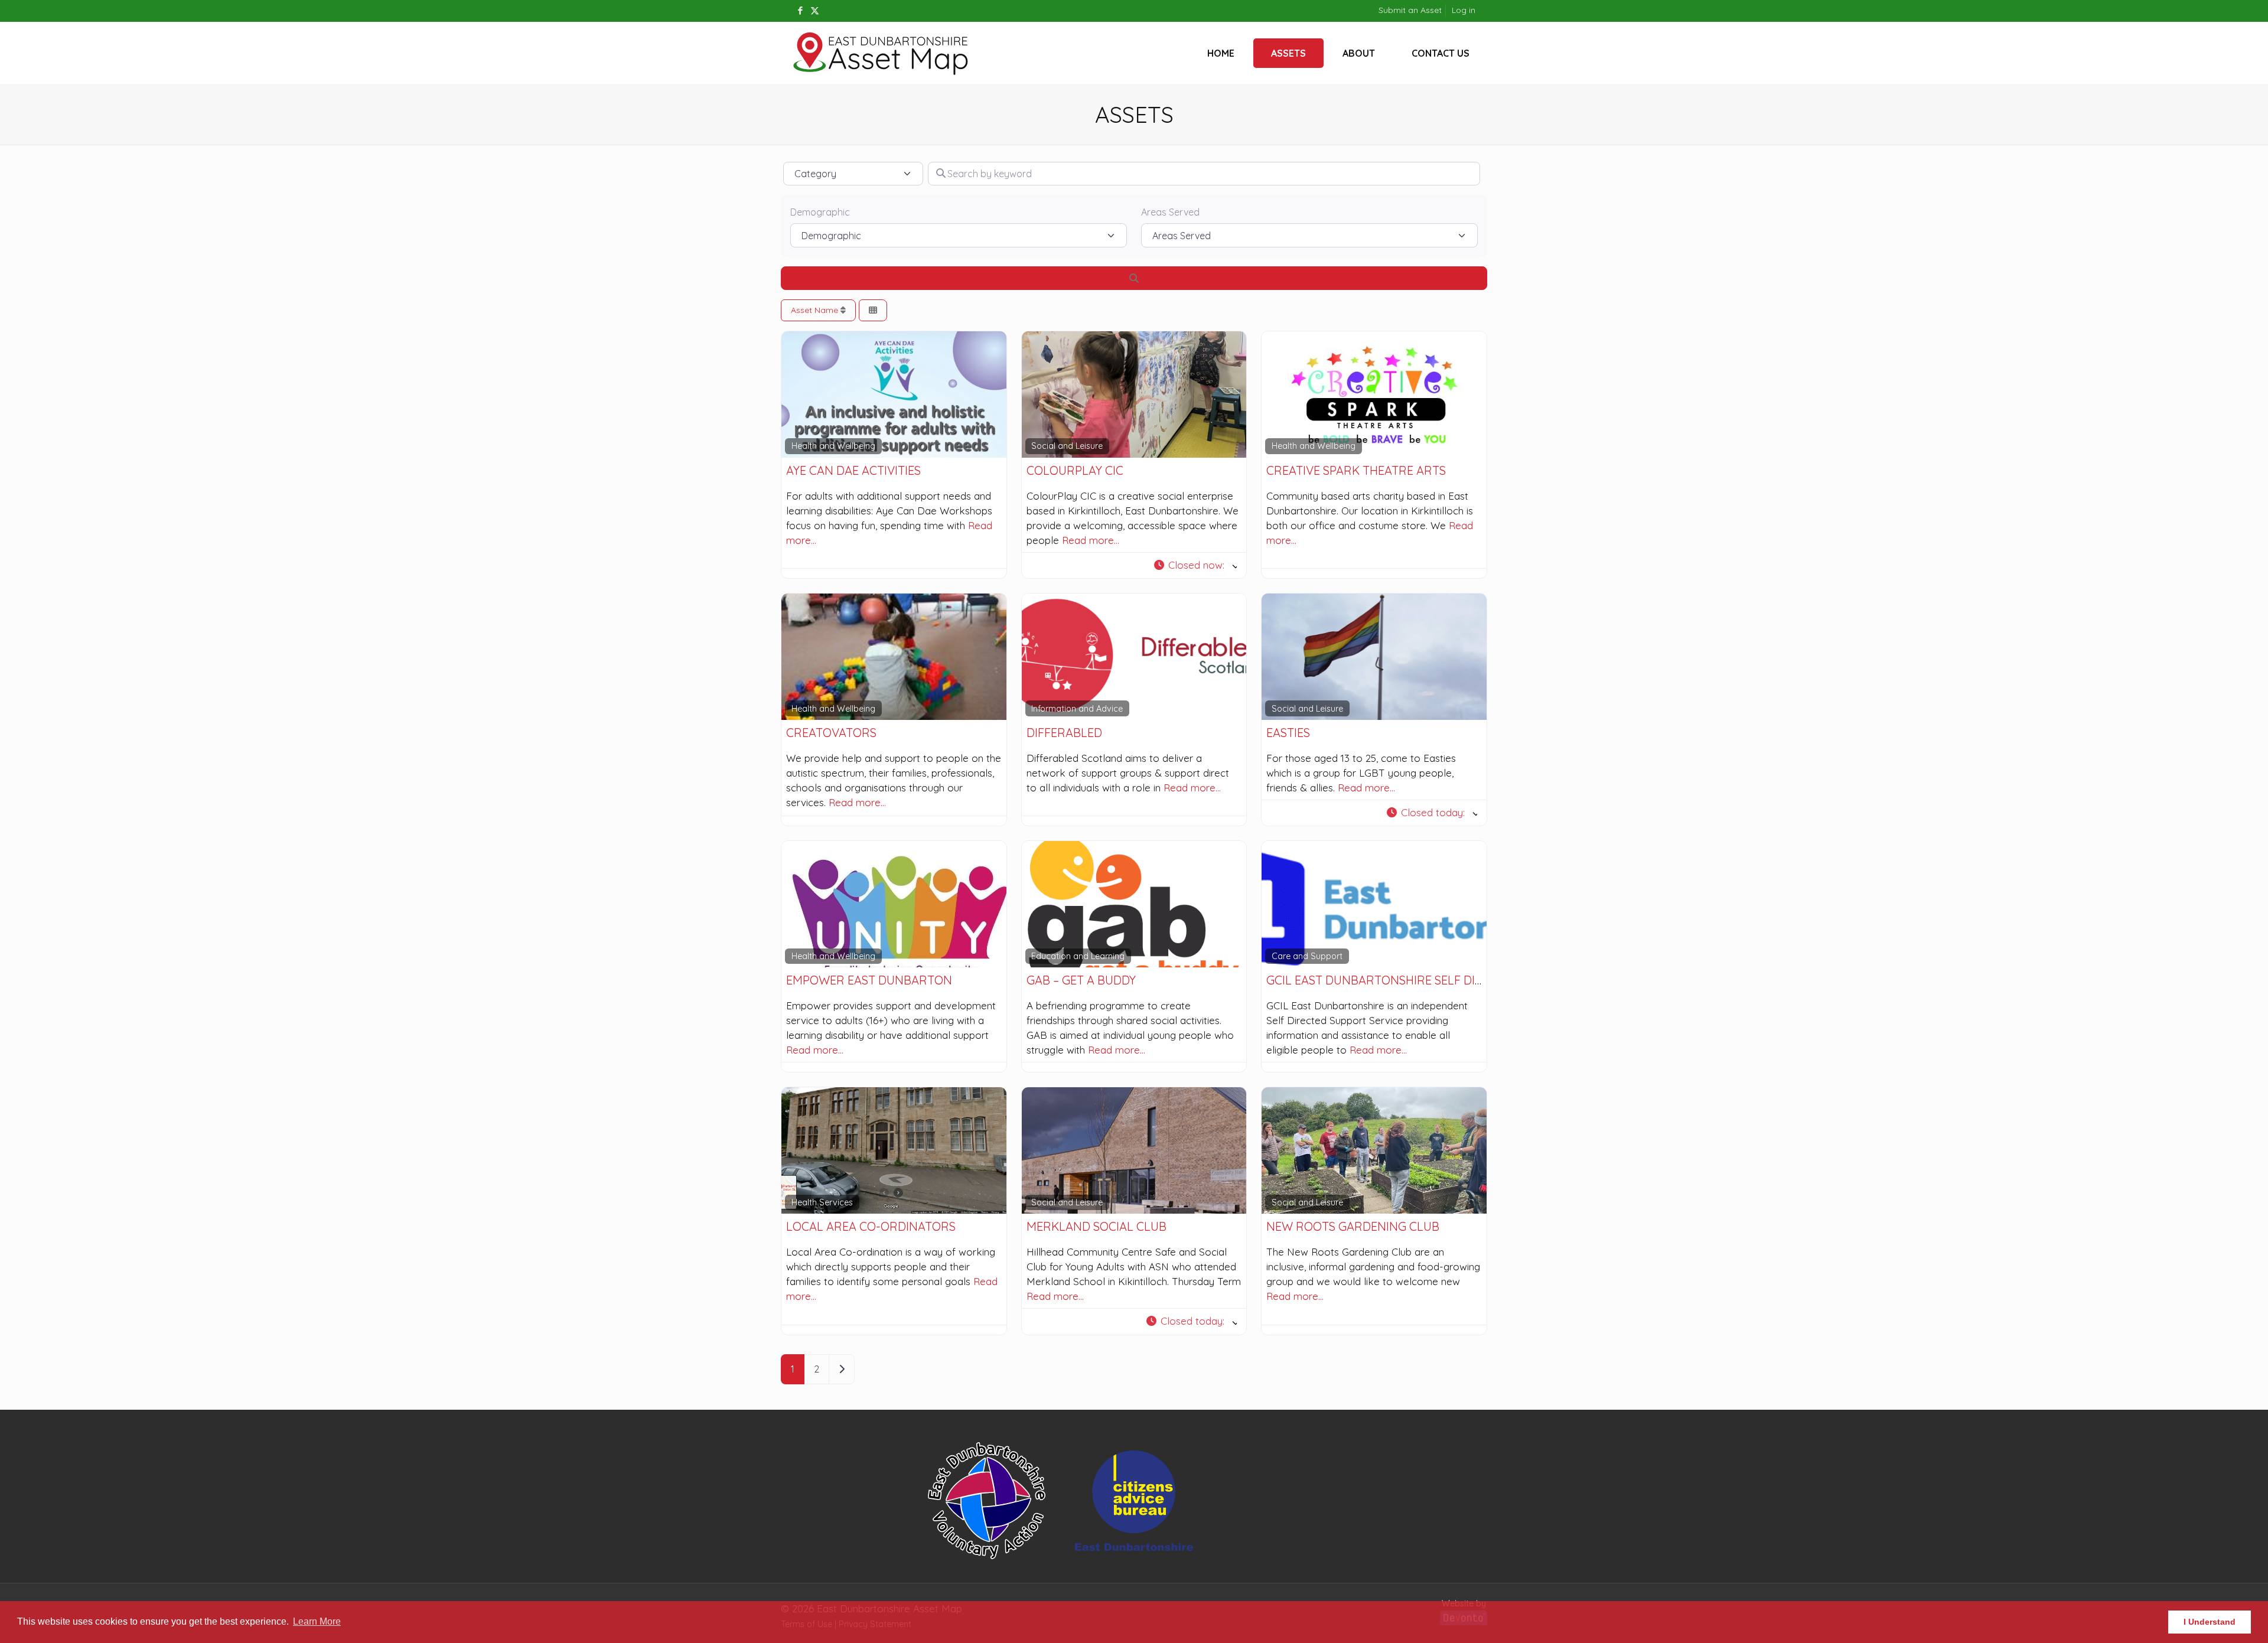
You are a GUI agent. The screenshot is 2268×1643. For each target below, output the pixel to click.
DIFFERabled (1064, 733)
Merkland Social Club (1096, 1226)
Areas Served (1170, 212)
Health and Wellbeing (833, 446)
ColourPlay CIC (1075, 470)
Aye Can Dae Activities (853, 470)
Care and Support (1307, 956)
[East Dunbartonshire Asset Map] (881, 53)
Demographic (820, 212)
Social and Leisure (1067, 446)
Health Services (822, 1202)
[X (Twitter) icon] (815, 10)
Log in (1464, 10)
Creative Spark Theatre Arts (1356, 470)
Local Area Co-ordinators (871, 1226)
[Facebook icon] (800, 10)
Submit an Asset (1410, 10)
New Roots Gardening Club (1353, 1226)
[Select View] (873, 310)
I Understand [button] (2210, 1622)
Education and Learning (1078, 956)
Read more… (1091, 540)
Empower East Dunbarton (869, 980)
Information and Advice (1077, 709)
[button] (1195, 565)
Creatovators (831, 733)
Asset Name (816, 310)
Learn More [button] (317, 1621)
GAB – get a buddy (1081, 980)
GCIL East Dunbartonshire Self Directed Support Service (1445, 980)
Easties (1288, 733)
